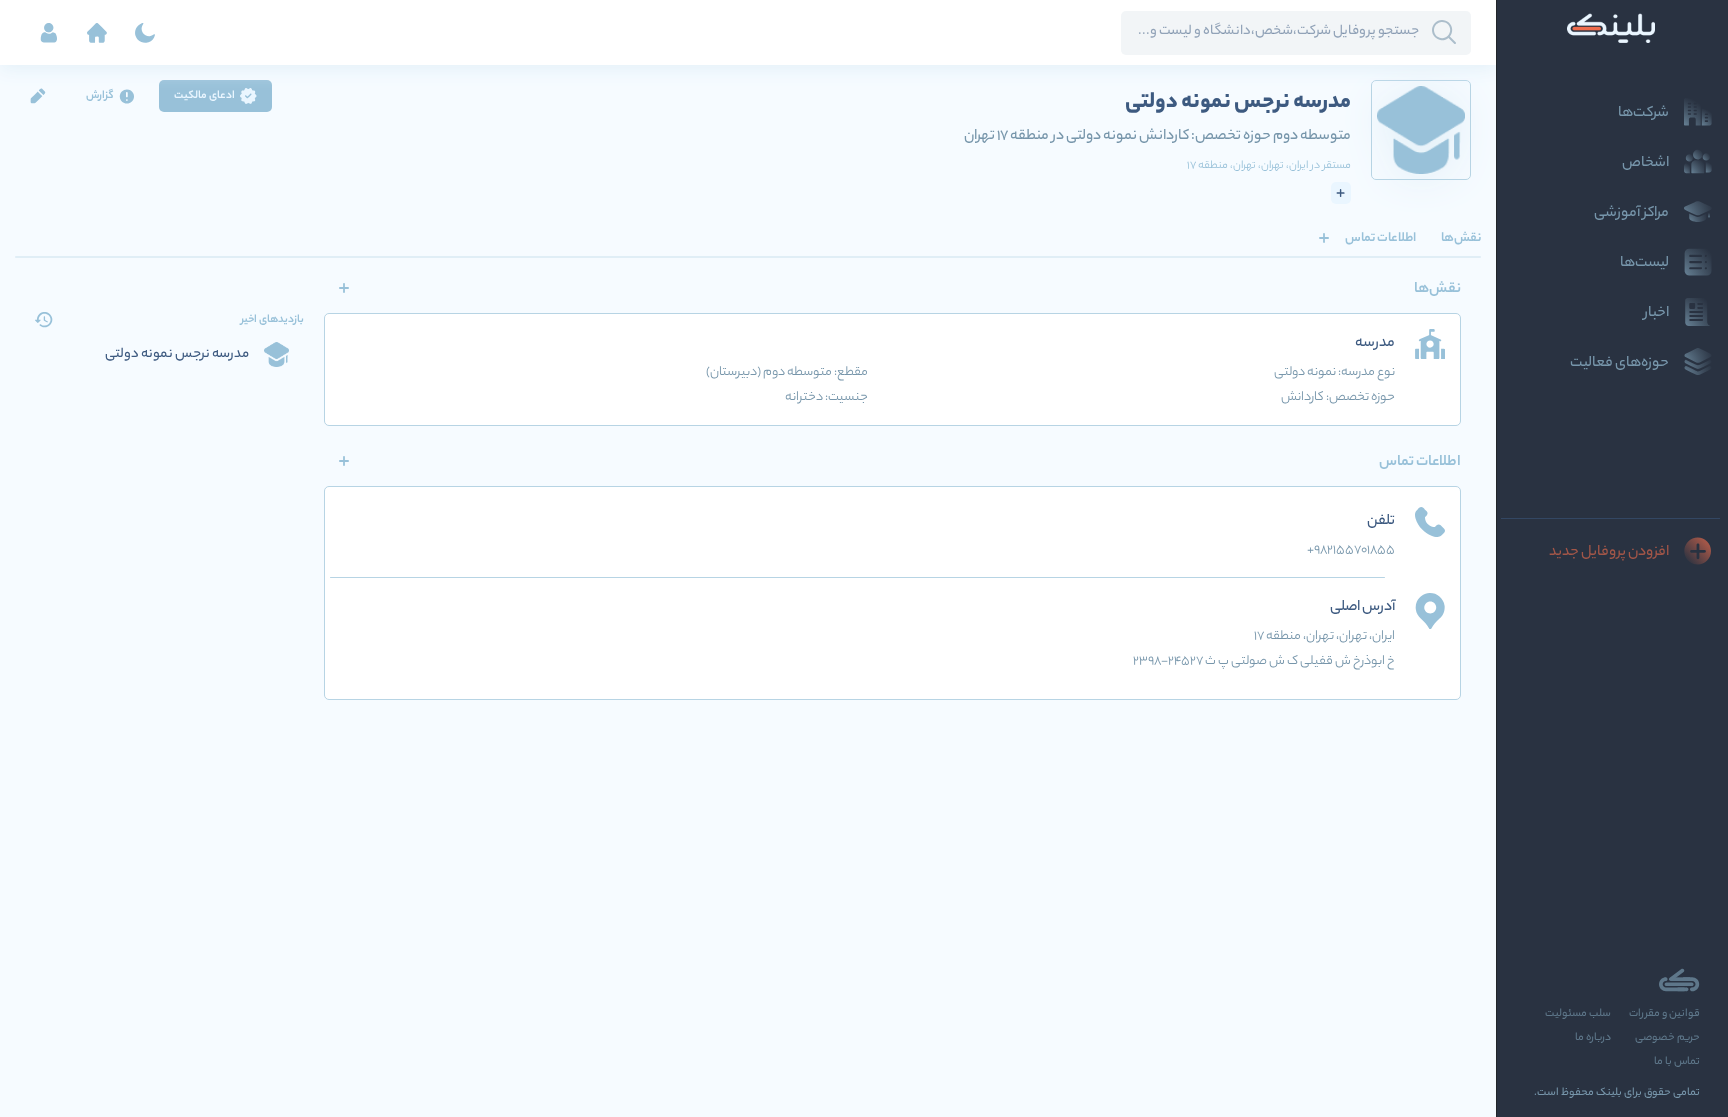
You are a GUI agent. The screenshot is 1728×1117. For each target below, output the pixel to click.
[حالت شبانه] (145, 33)
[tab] (1461, 238)
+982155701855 (1351, 550)
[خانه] (97, 33)
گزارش (100, 96)
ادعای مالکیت (204, 96)
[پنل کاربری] (49, 33)
